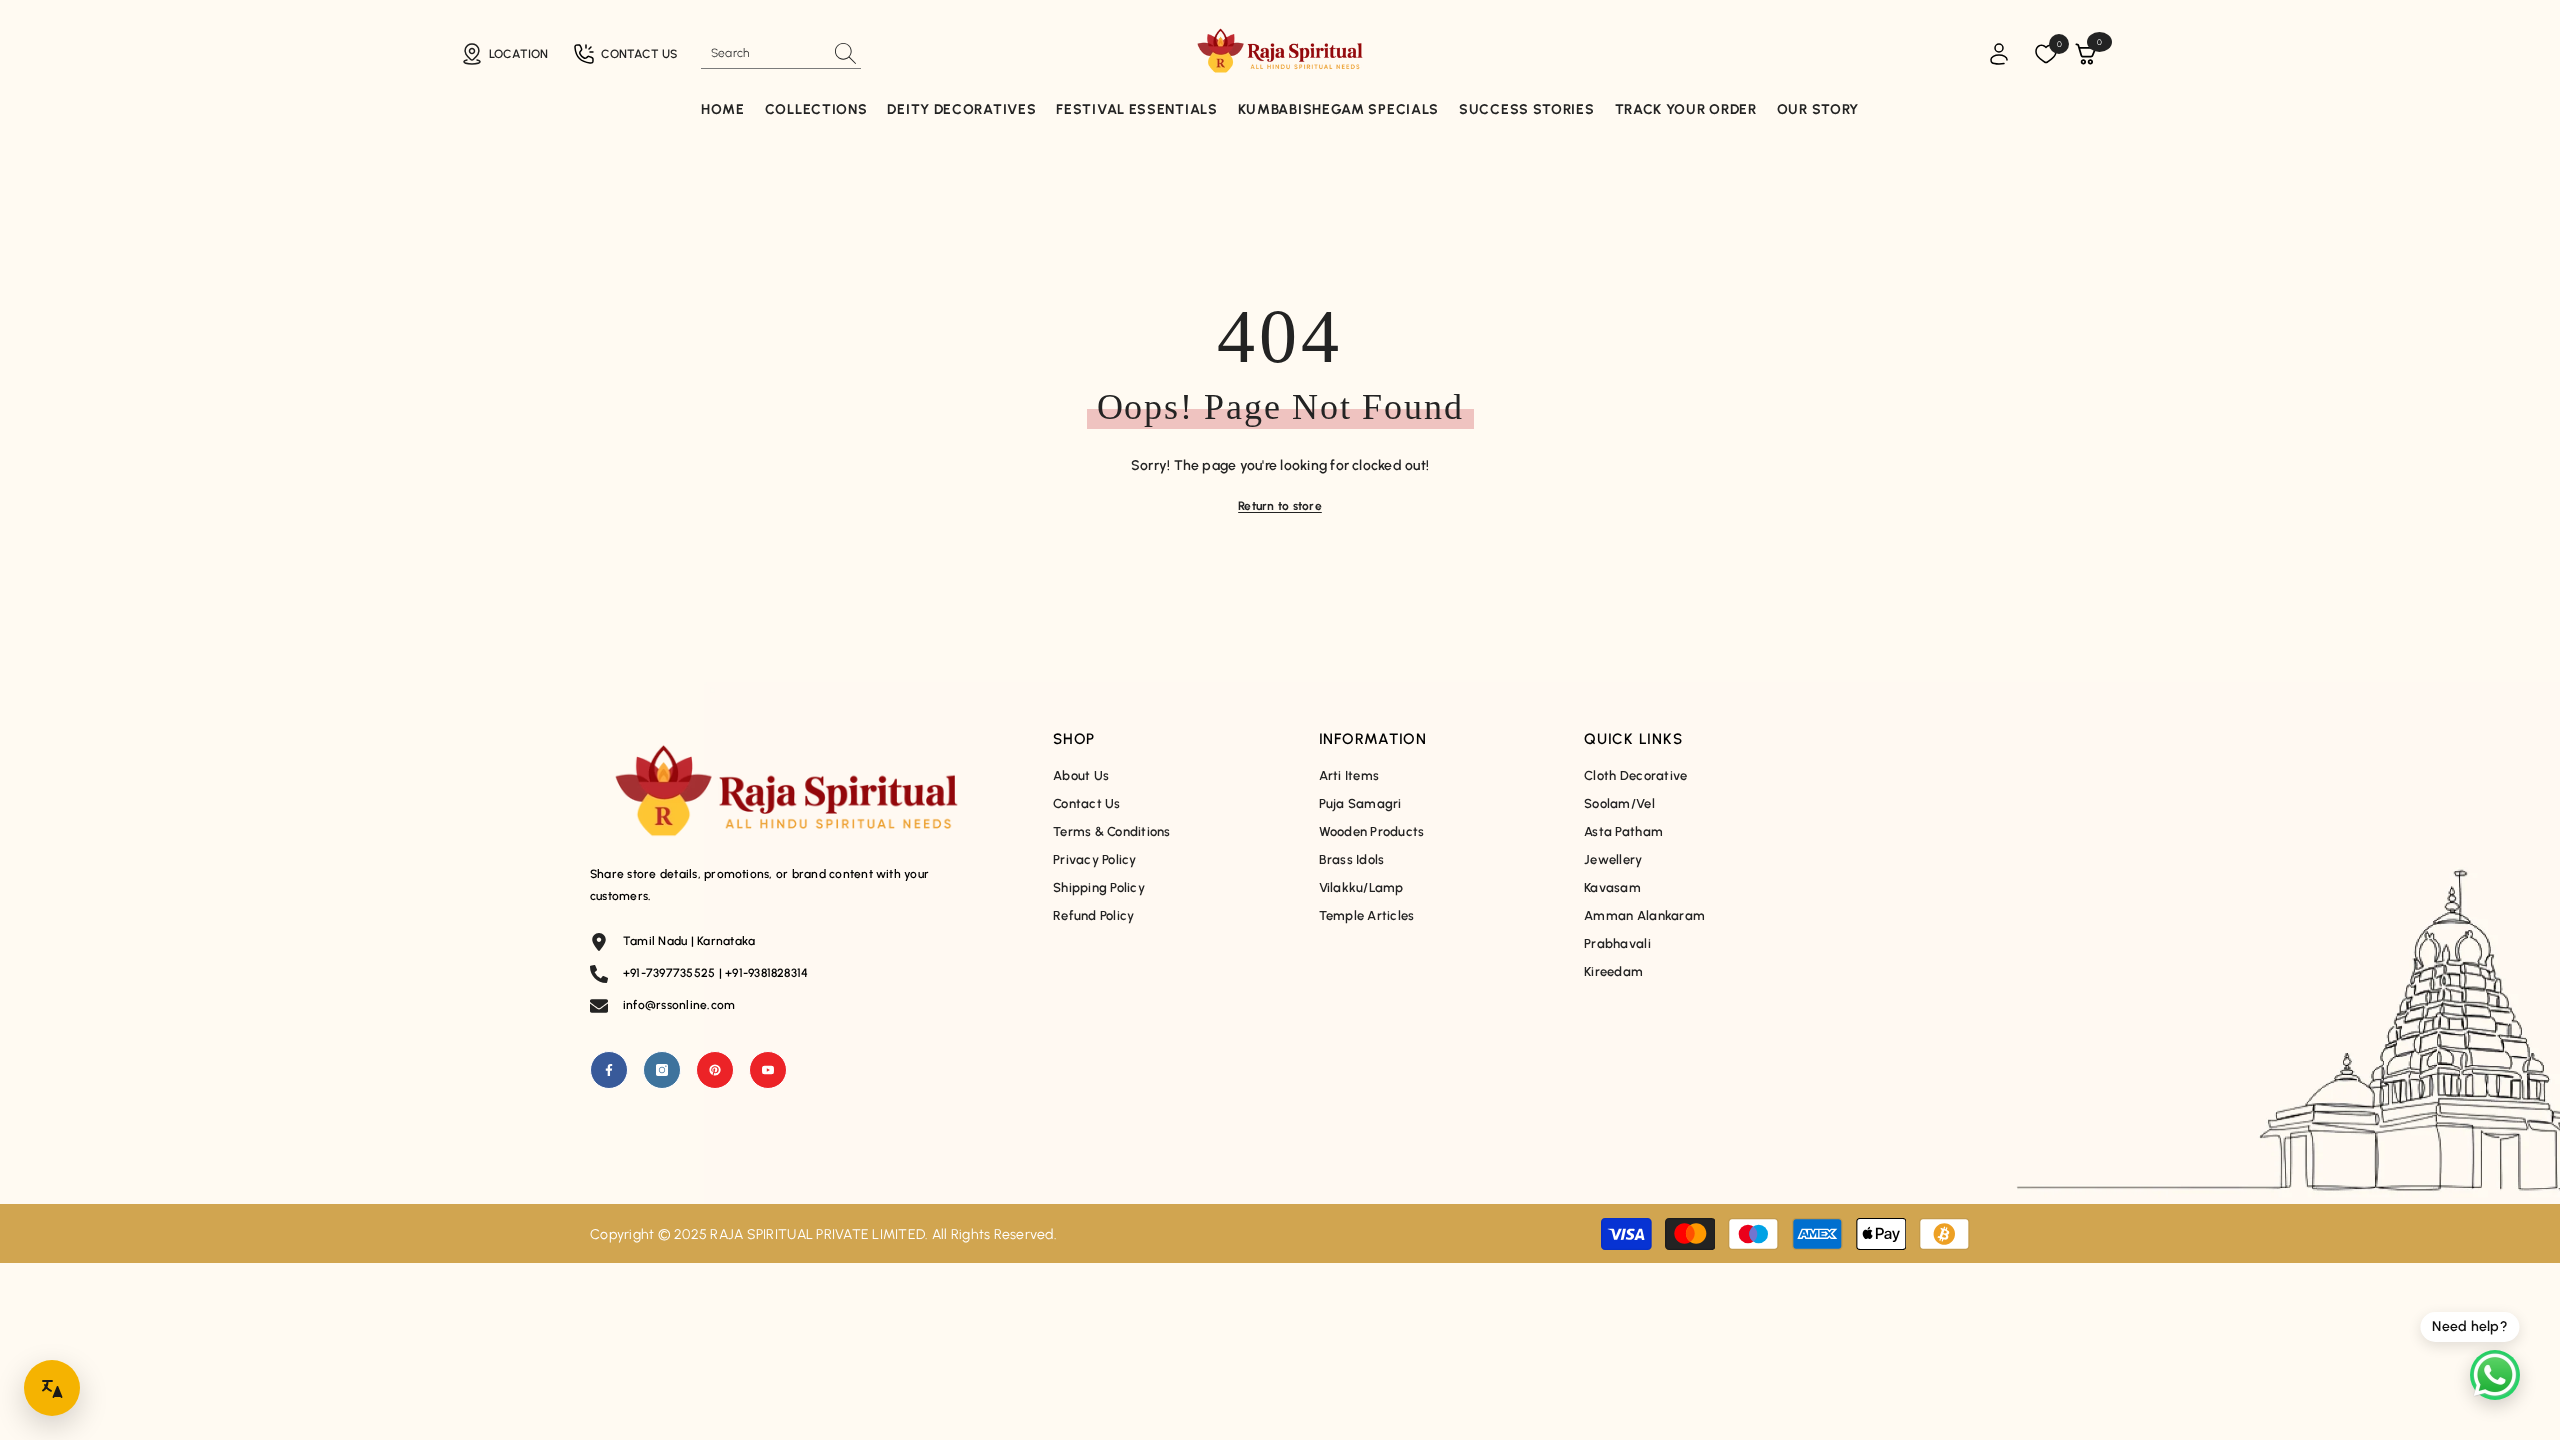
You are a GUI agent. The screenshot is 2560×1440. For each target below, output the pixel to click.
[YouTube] (768, 1070)
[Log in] (1999, 54)
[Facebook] (609, 1070)
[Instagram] (662, 1070)
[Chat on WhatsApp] (2495, 1375)
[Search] (781, 53)
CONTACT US (639, 54)
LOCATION (518, 54)
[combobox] (763, 53)
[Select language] (52, 1388)
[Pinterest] (715, 1070)
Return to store (1280, 506)
